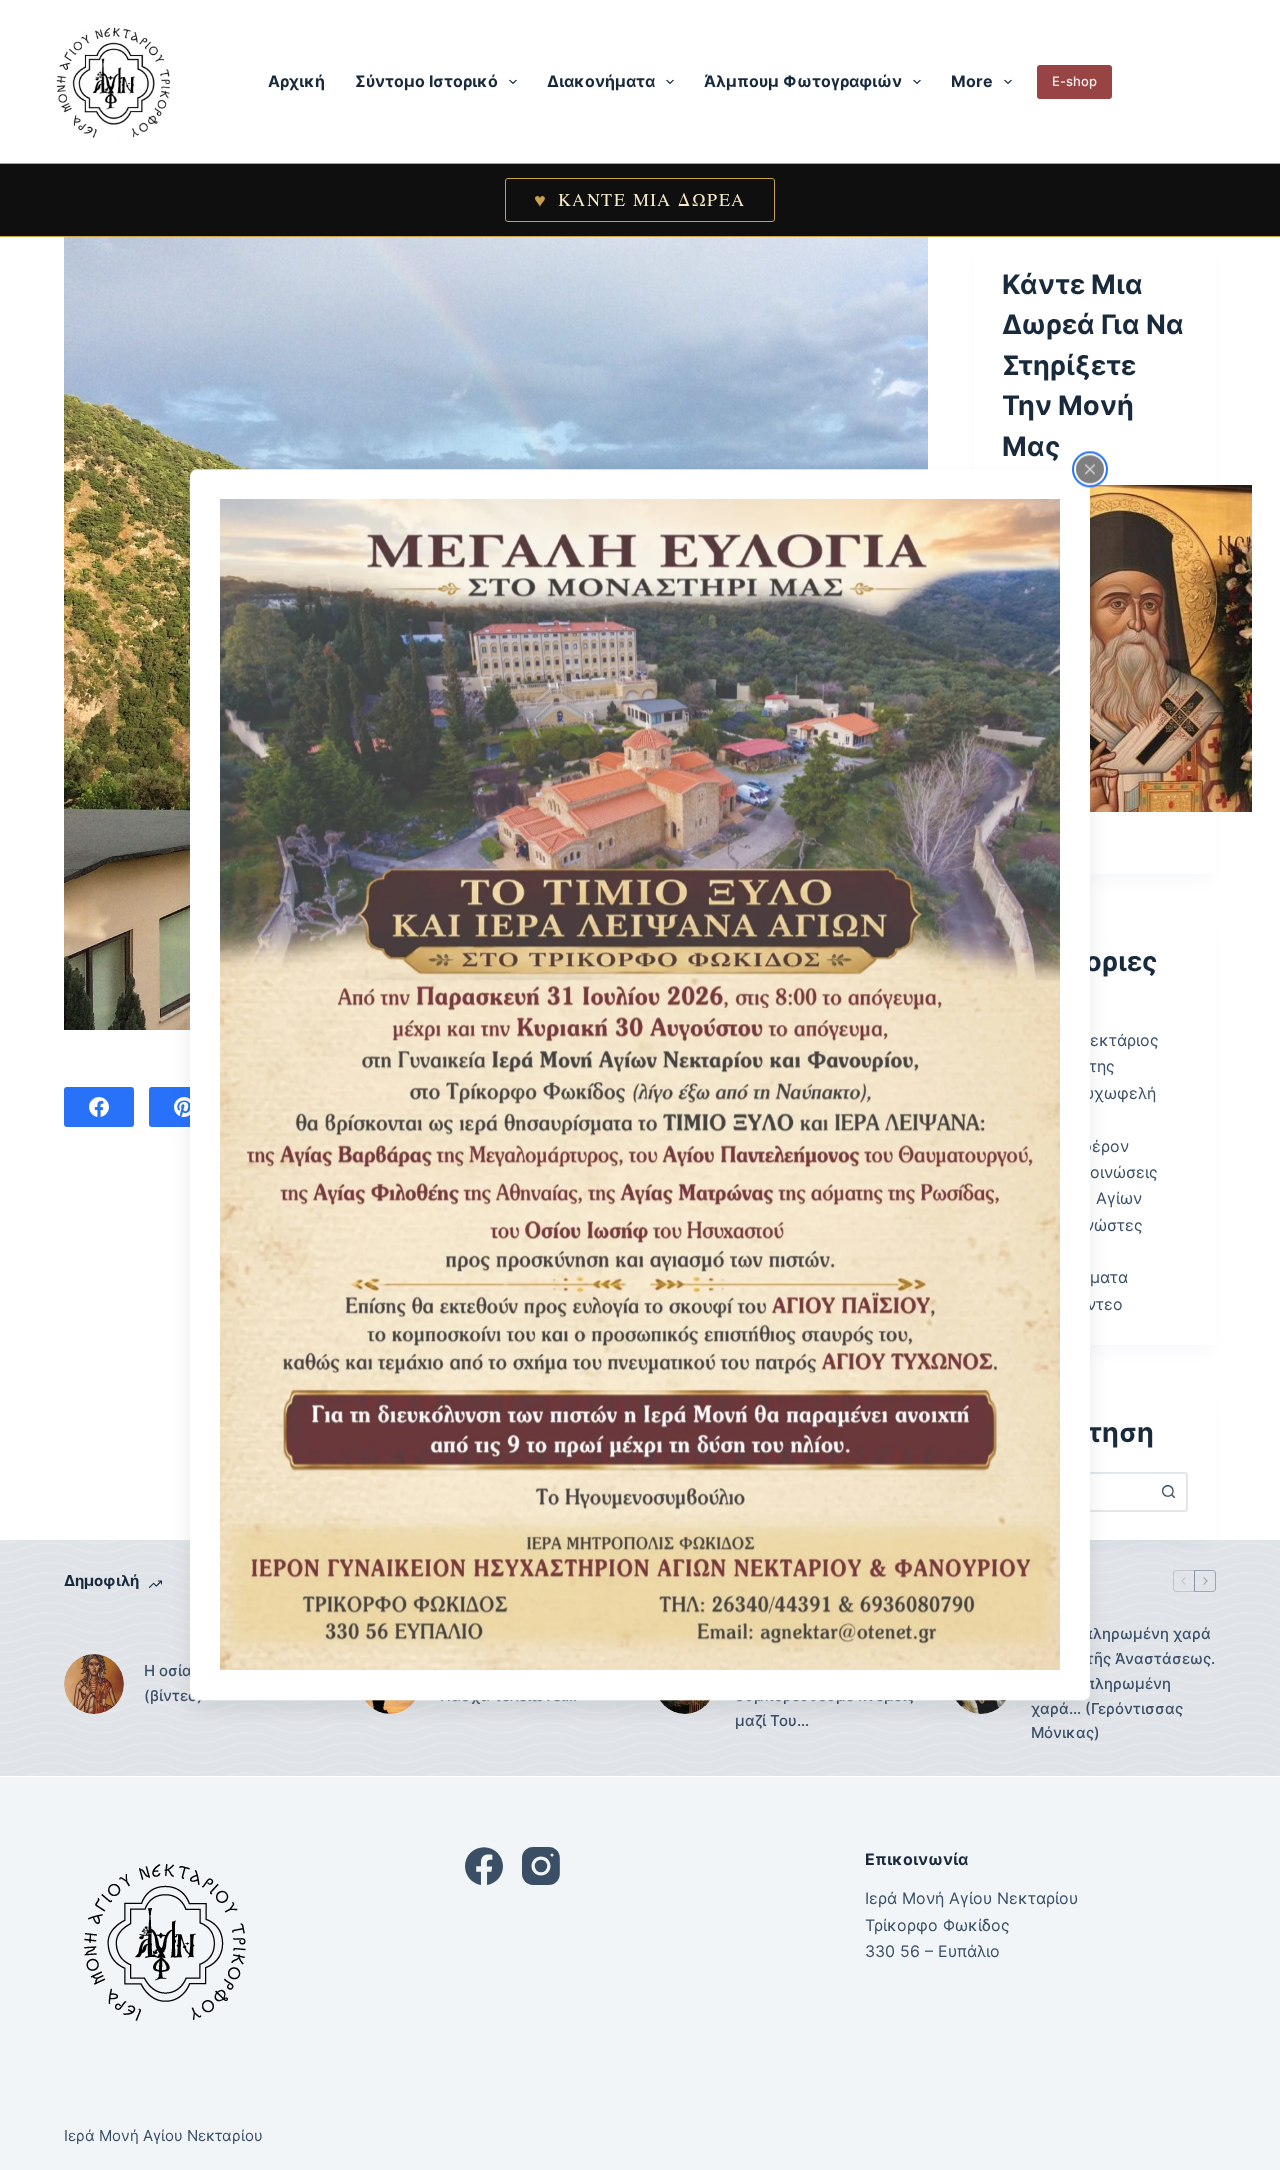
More (972, 81)
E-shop (1074, 81)
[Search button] (1168, 1492)
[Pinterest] (184, 1107)
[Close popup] (1090, 469)
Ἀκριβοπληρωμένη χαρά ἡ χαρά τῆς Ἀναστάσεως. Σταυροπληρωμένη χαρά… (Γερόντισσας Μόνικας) (1123, 1683)
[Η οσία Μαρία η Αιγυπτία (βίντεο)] (94, 1684)
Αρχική (296, 81)
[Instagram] (541, 1866)
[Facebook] (99, 1107)
